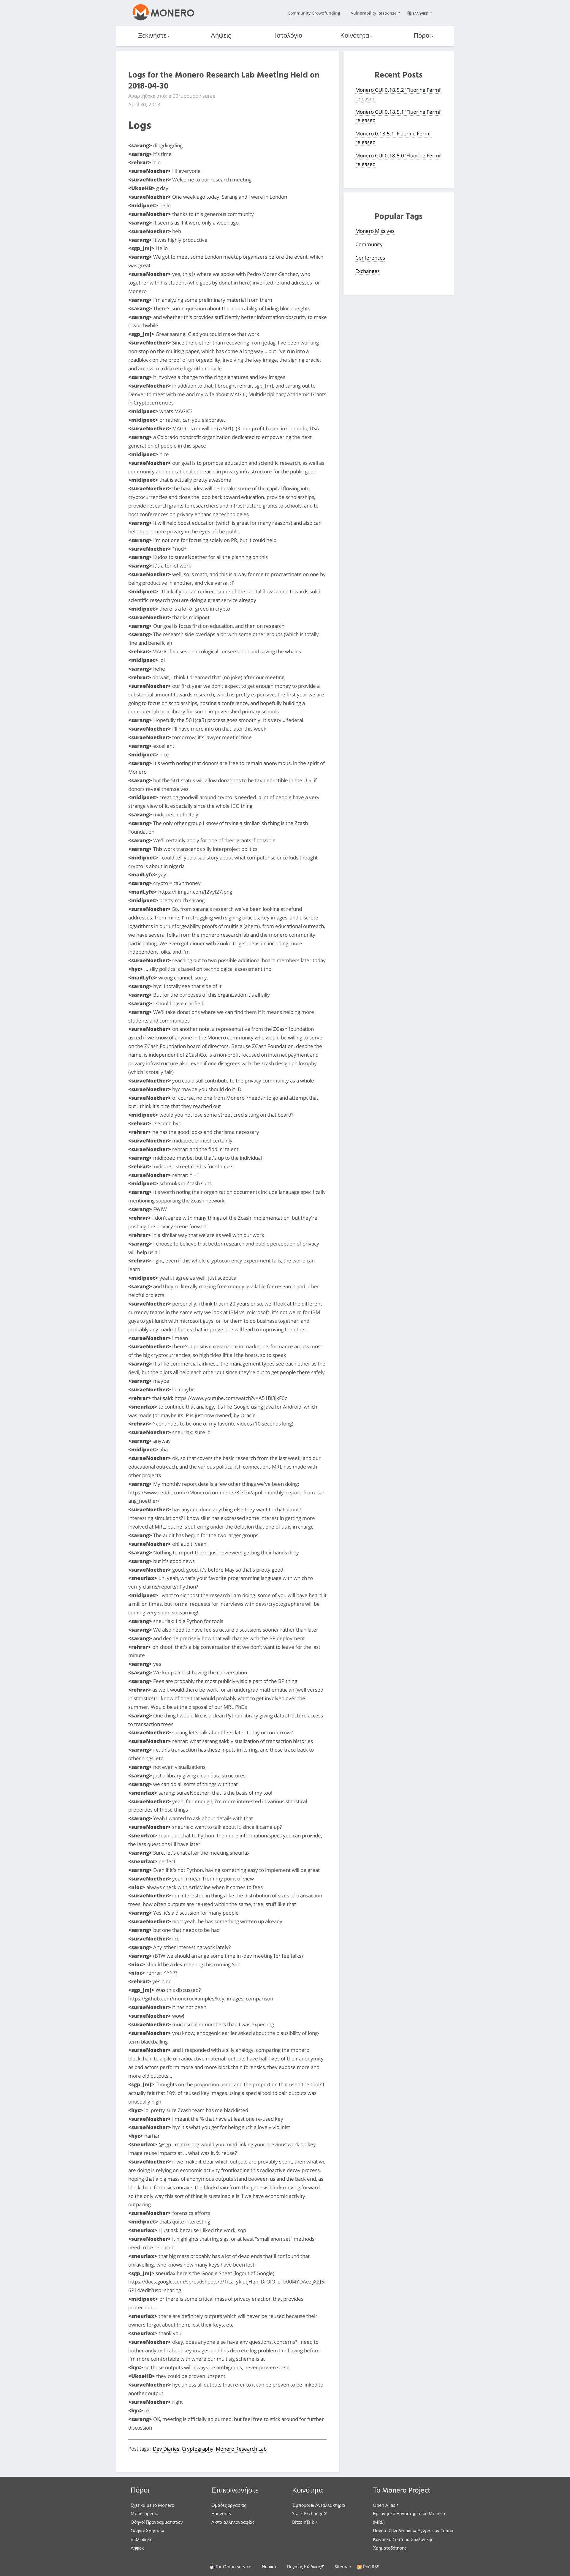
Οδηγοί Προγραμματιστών (157, 2522)
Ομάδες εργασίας (229, 2505)
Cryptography (198, 2449)
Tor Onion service (233, 2566)
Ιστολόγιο (289, 36)
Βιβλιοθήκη (141, 2539)
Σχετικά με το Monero (152, 2505)
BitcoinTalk (303, 2522)
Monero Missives (375, 231)
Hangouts (221, 2513)
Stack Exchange (308, 2513)
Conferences (370, 258)
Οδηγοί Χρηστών (147, 2531)
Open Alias (384, 2505)
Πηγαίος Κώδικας (304, 2566)
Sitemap (343, 2566)
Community (369, 244)
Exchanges (368, 271)
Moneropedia (144, 2513)
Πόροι (422, 36)
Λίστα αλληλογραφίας (233, 2522)
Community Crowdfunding (314, 13)
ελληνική (421, 13)
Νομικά (269, 2566)
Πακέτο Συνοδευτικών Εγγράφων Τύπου (413, 2531)
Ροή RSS (371, 2566)
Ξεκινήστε (152, 36)
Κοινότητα (355, 36)
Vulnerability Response (374, 13)
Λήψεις (221, 36)
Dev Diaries (166, 2449)
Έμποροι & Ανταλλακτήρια (319, 2505)
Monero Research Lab (241, 2449)
